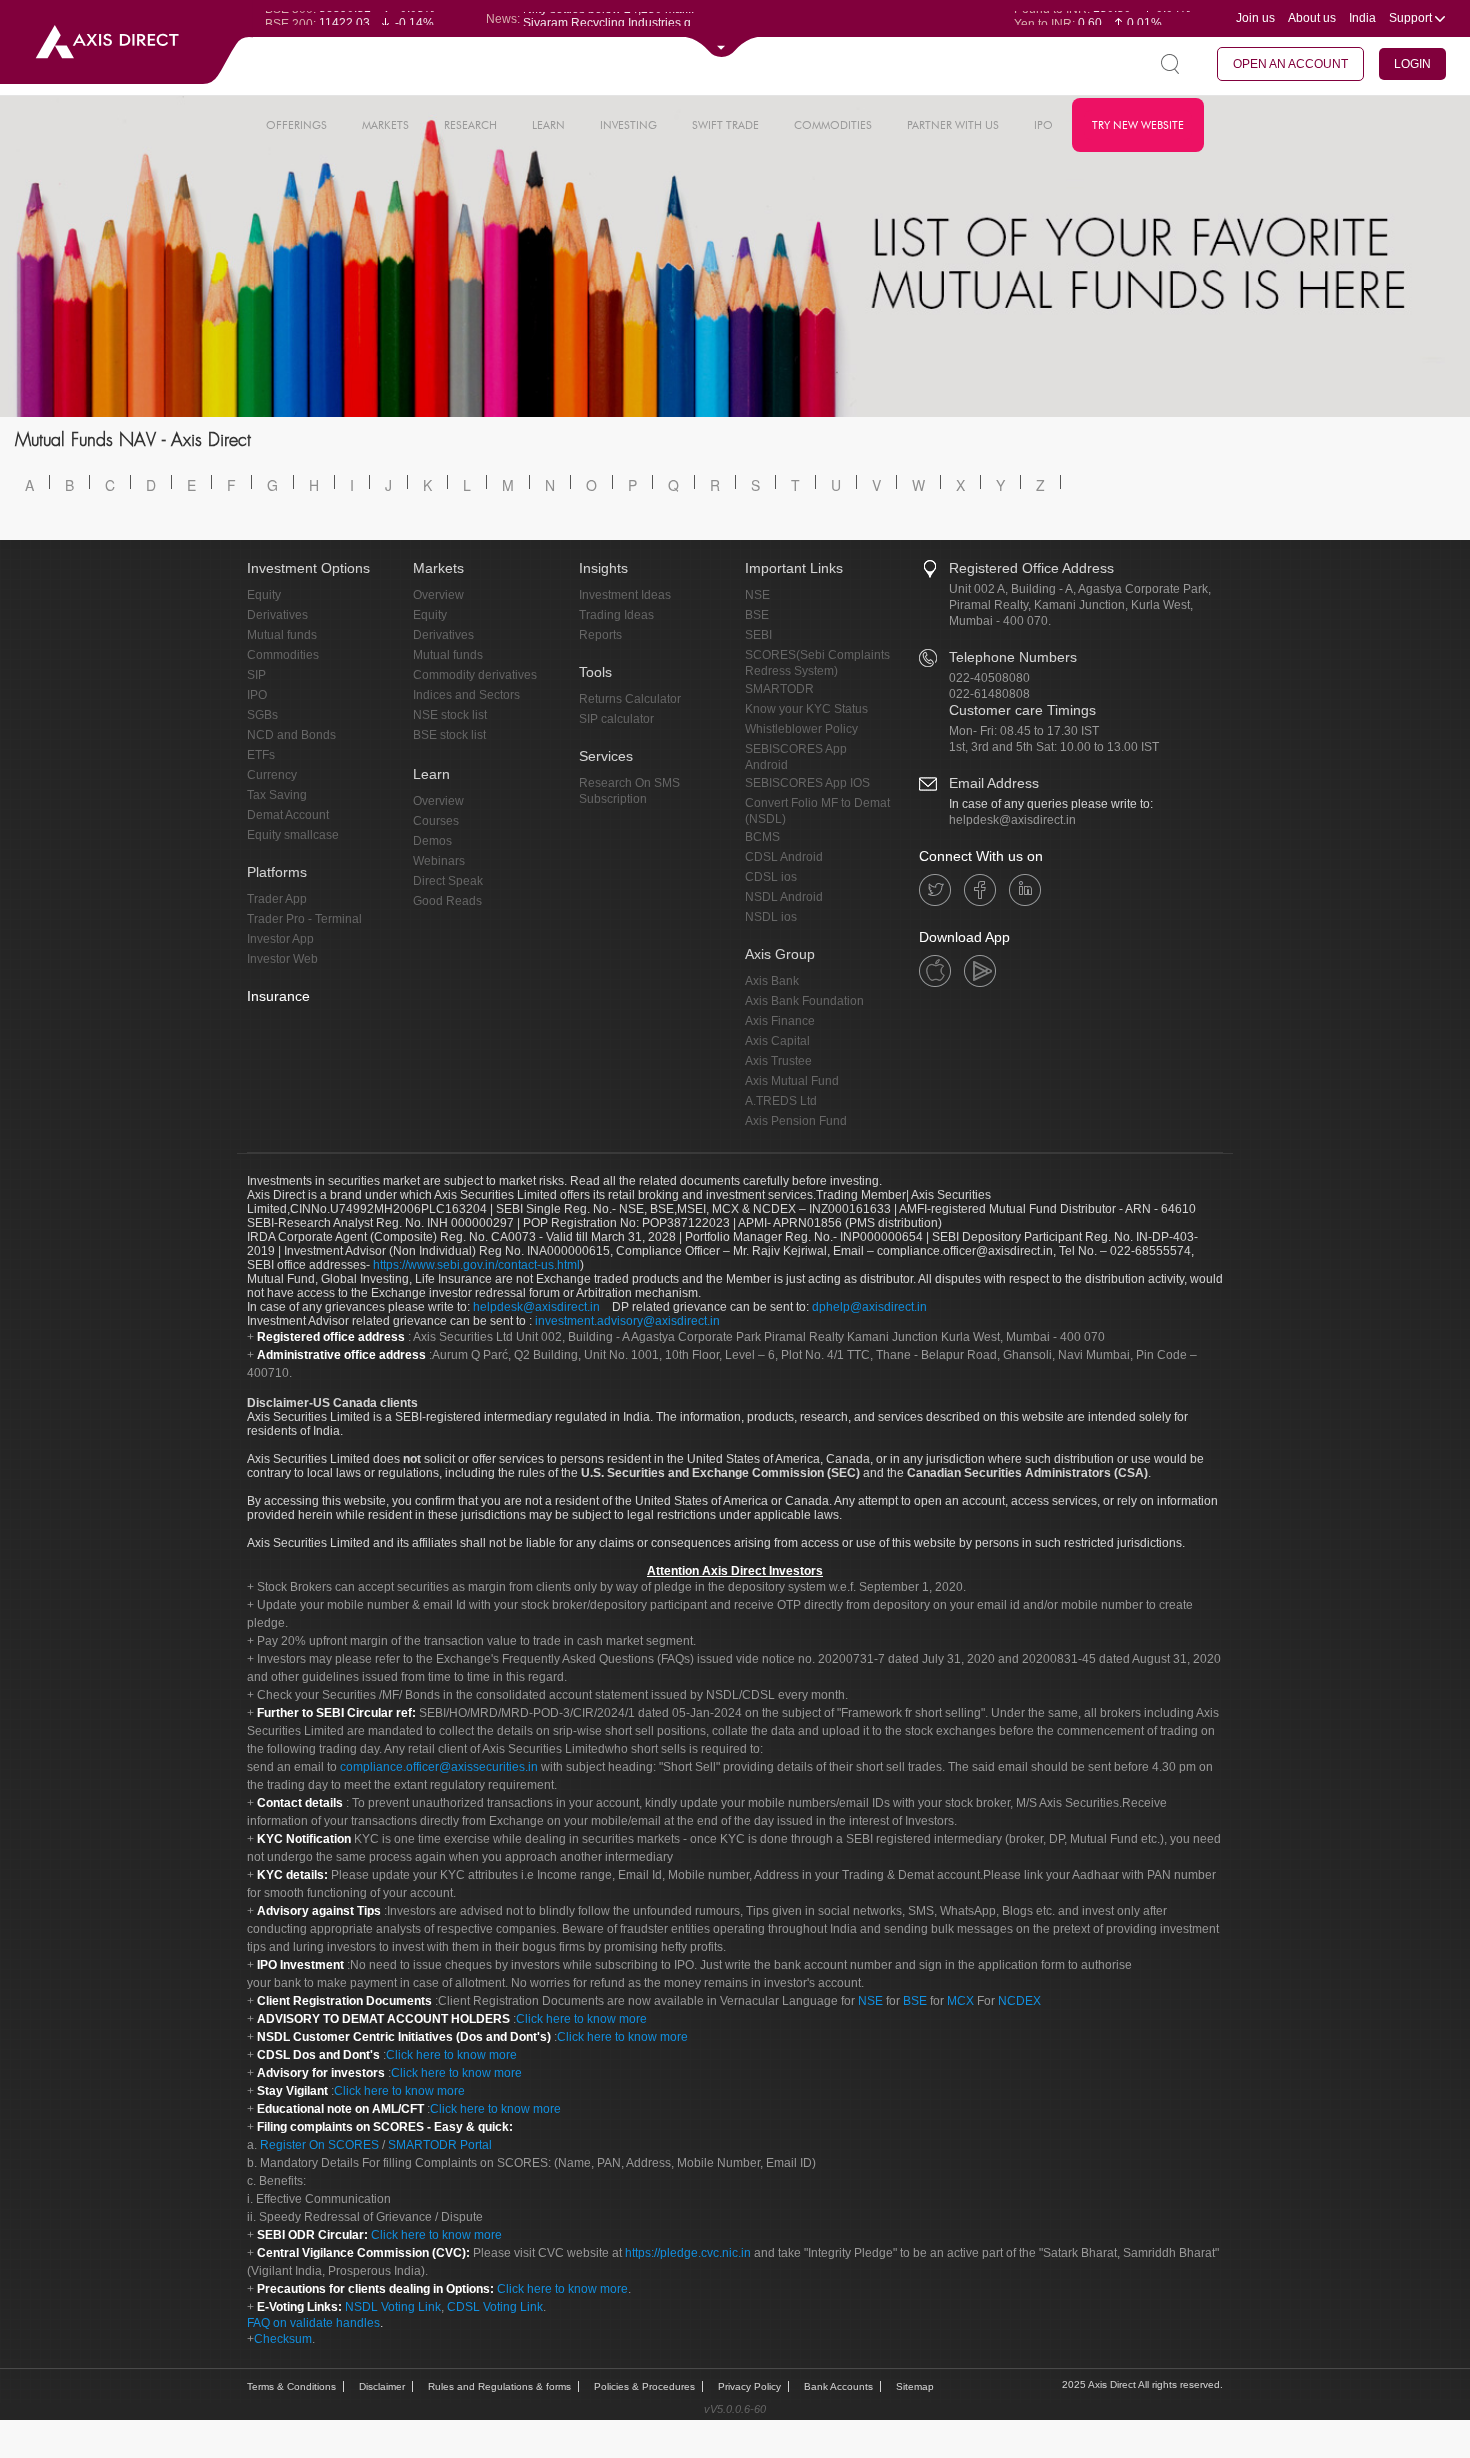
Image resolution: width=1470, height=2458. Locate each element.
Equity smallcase (293, 835)
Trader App (277, 899)
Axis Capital (777, 1041)
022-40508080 (989, 678)
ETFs (261, 755)
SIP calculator (616, 719)
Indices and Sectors (466, 695)
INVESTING (628, 125)
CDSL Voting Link (495, 2307)
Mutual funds (282, 635)
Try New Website (1138, 125)
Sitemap (915, 2386)
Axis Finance (780, 1021)
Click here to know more (581, 2019)
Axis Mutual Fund (792, 1081)
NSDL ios (771, 917)
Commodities (283, 655)
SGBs (262, 715)
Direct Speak (448, 881)
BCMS (762, 837)
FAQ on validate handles (313, 2323)
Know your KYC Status (806, 709)
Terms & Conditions (291, 2386)
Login (1412, 64)
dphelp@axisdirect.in (869, 1307)
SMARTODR (779, 689)
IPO (1043, 125)
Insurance (278, 996)
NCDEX (1019, 2001)
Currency (272, 775)
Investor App (280, 939)
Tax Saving (277, 795)
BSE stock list (449, 735)
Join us (1255, 18)
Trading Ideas (616, 615)
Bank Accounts (838, 2386)
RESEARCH (470, 125)
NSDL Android (784, 897)
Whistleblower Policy (801, 729)
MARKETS (385, 125)
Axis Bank (772, 981)
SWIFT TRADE (725, 125)
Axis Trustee (778, 1061)
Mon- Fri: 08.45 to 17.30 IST (1024, 731)
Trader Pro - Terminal (304, 919)
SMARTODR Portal (440, 2145)
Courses (436, 821)
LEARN (548, 125)
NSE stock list (450, 715)
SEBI (758, 635)
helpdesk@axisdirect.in (1012, 820)
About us (1312, 18)
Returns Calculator (630, 699)
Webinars (439, 861)
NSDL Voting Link (393, 2307)
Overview (438, 595)
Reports (600, 635)
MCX (960, 2001)
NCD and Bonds (291, 735)
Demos (432, 841)
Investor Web (282, 959)
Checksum (283, 2339)
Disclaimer (382, 2386)
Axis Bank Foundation (804, 1001)
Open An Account (1290, 64)
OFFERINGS (296, 125)
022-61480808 (989, 694)
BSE (757, 615)
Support (1412, 18)
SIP (256, 675)
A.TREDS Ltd (781, 1101)
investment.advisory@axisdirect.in (627, 1321)
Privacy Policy (749, 2386)
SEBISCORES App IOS (807, 783)
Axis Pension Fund (796, 1121)
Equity (264, 595)
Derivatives (277, 615)
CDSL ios (771, 877)
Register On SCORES (318, 2145)
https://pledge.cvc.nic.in (688, 2253)
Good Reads (447, 901)
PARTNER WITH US (953, 125)
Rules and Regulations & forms (499, 2386)
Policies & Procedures (644, 2386)
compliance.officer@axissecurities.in (439, 1767)
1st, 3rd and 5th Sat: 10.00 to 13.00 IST (1054, 747)
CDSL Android (784, 857)
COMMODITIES (833, 125)
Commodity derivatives (475, 675)
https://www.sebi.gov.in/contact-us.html (476, 1265)
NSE (757, 595)
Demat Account (288, 815)
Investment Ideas (625, 595)
